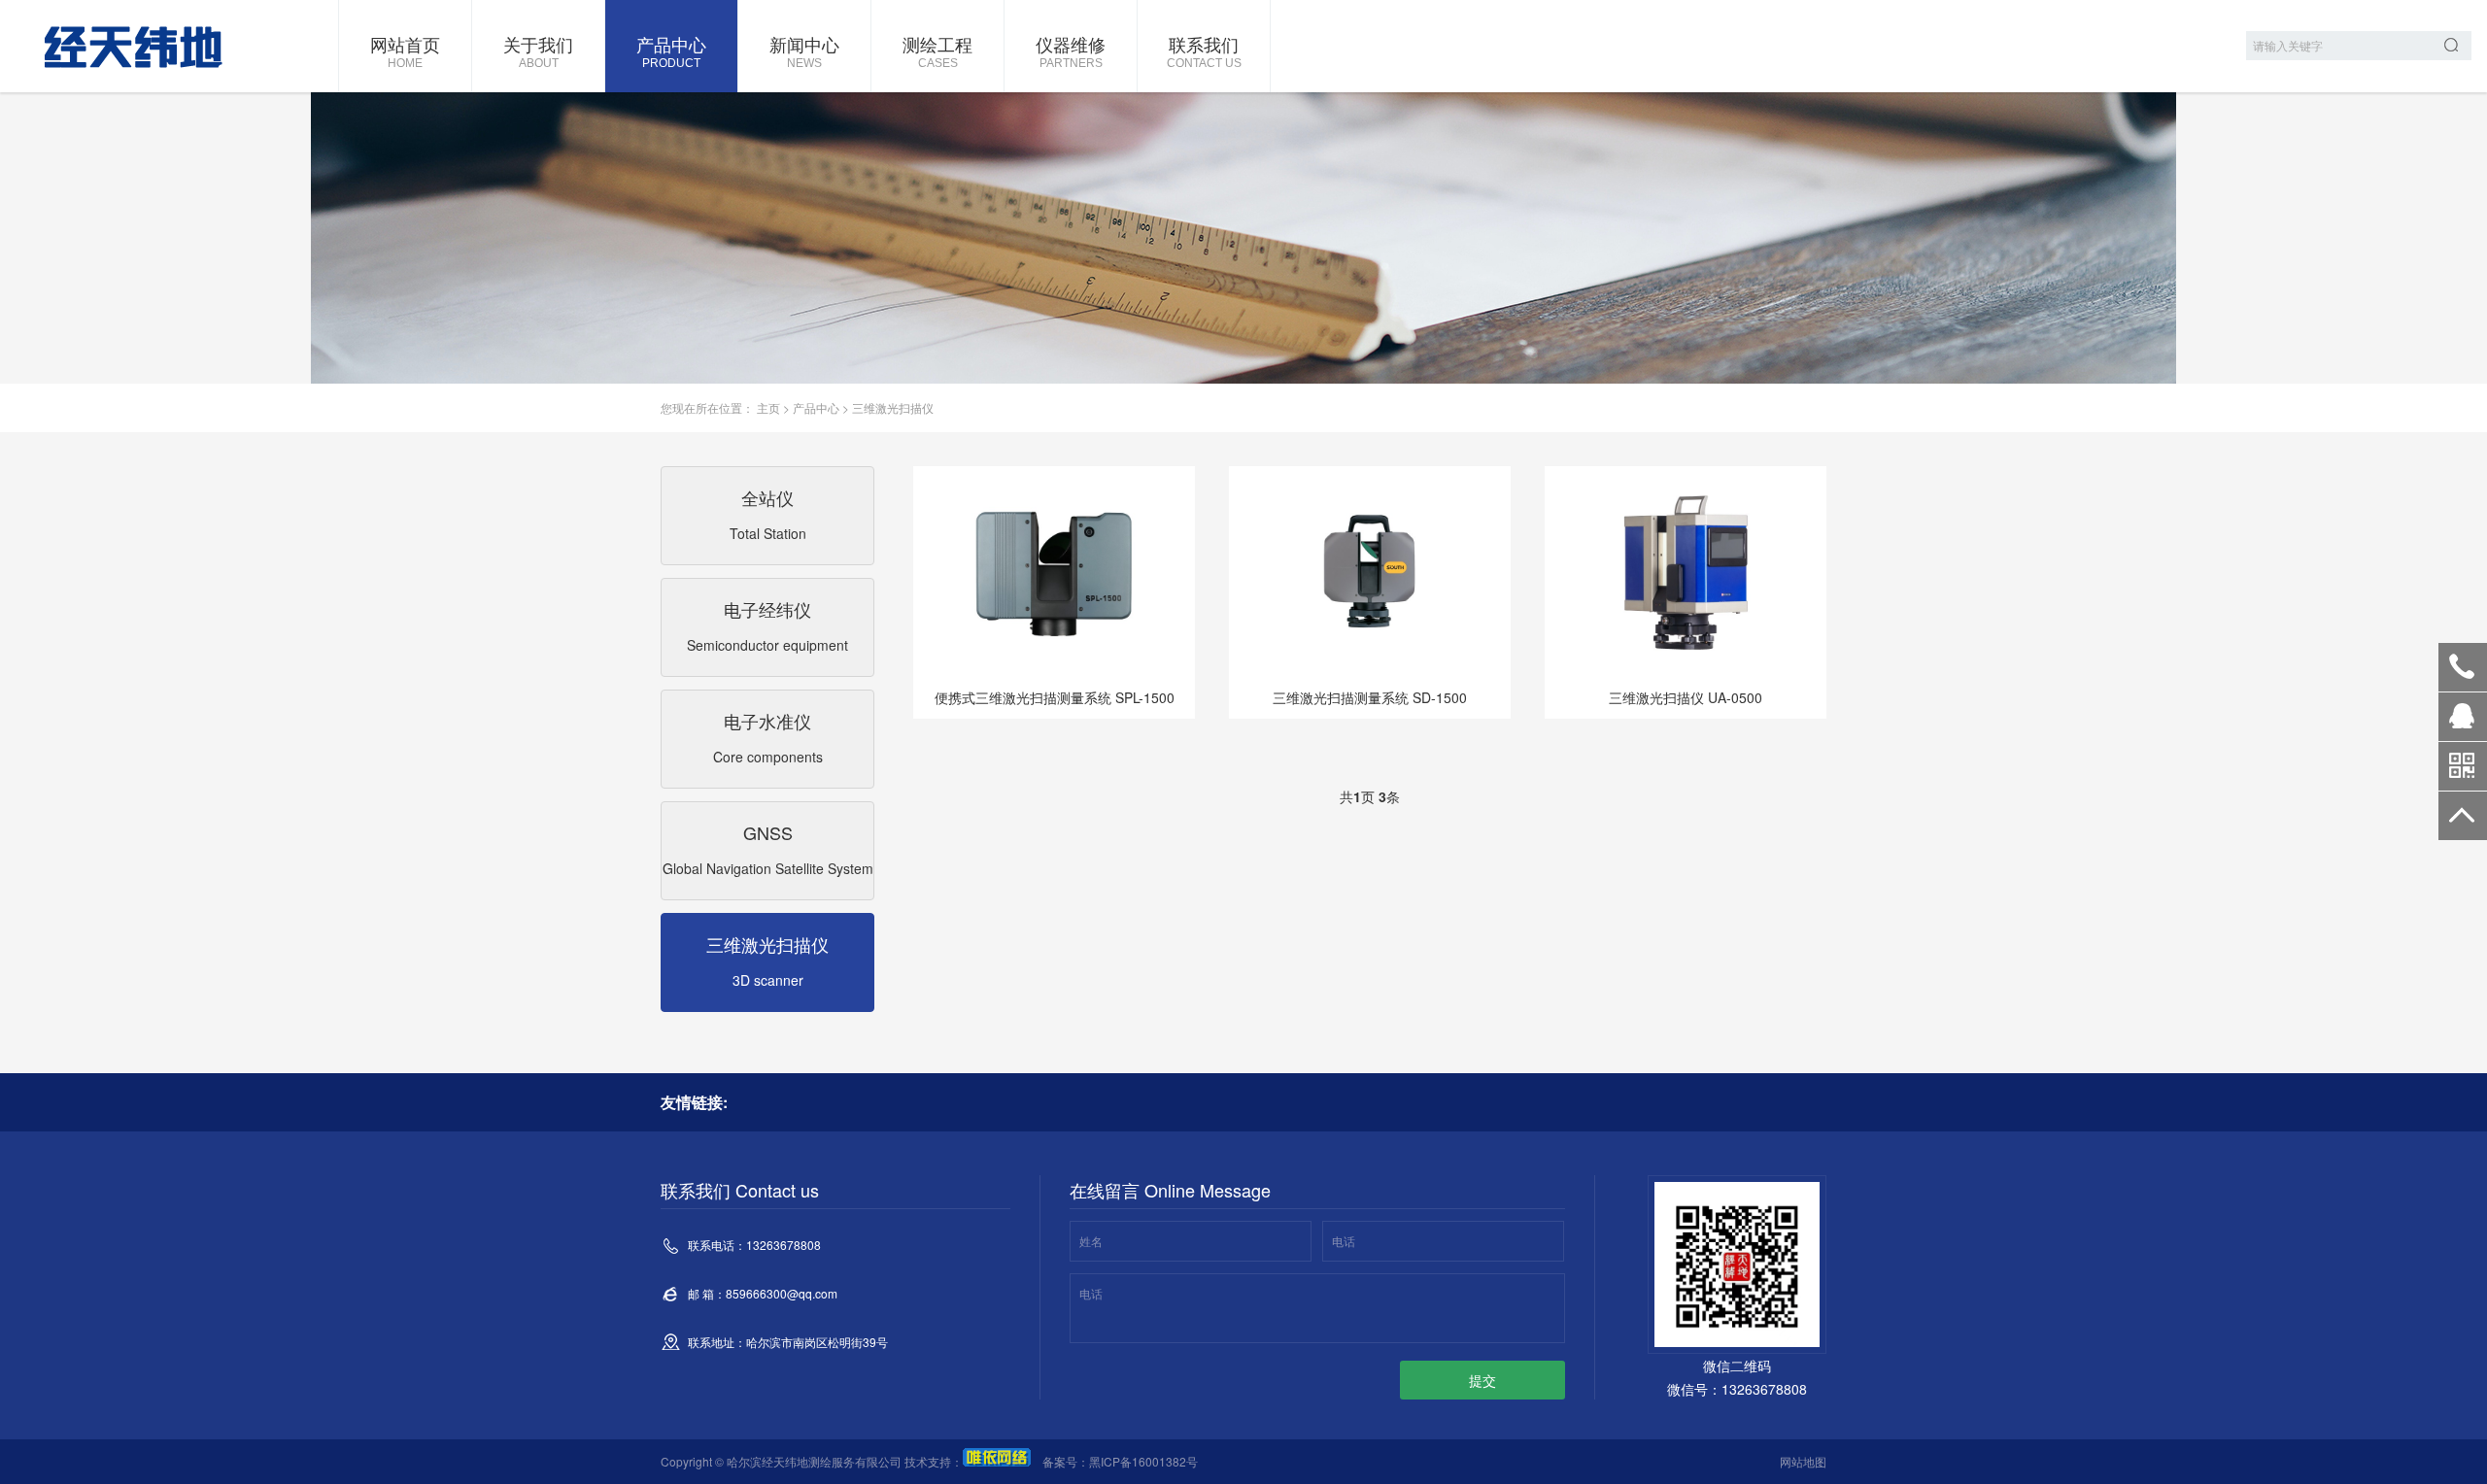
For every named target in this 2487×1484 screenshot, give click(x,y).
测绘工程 (937, 51)
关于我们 (538, 51)
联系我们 (1204, 51)
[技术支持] (997, 1461)
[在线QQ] (2463, 724)
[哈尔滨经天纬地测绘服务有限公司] (121, 46)
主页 (768, 407)
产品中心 (671, 51)
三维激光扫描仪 (893, 407)
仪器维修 (1071, 51)
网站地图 (1803, 1461)
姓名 (1091, 1241)
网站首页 (405, 51)
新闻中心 (804, 51)
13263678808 (2463, 667)
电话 (1344, 1241)
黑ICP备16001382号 (1143, 1461)
